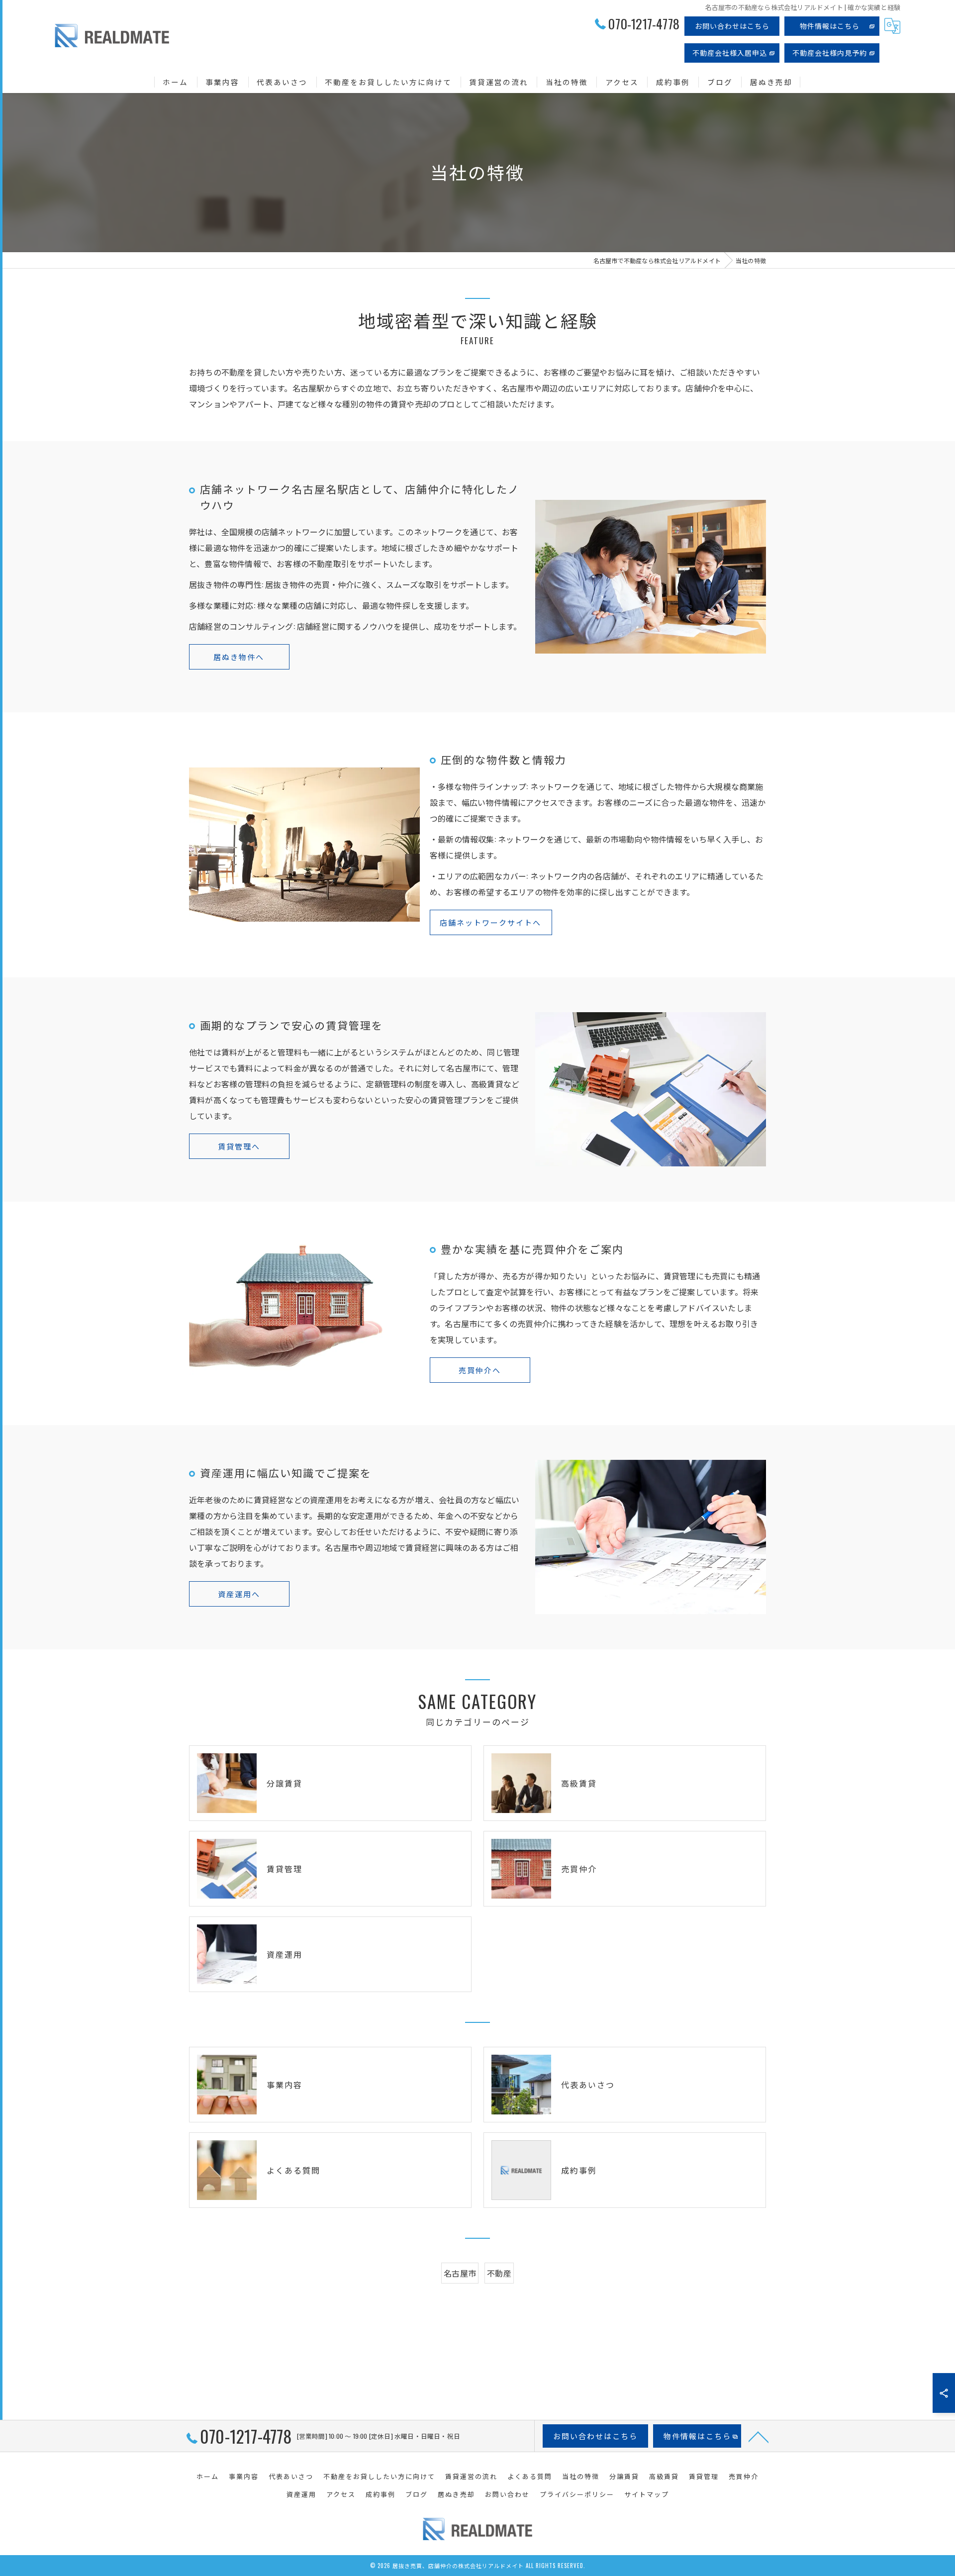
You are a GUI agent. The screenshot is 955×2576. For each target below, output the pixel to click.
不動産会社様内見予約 (830, 52)
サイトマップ (647, 2494)
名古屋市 (460, 2273)
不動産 (499, 2273)
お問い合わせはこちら (732, 26)
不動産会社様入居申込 (730, 52)
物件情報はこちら (830, 26)
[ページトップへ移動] (759, 2436)
